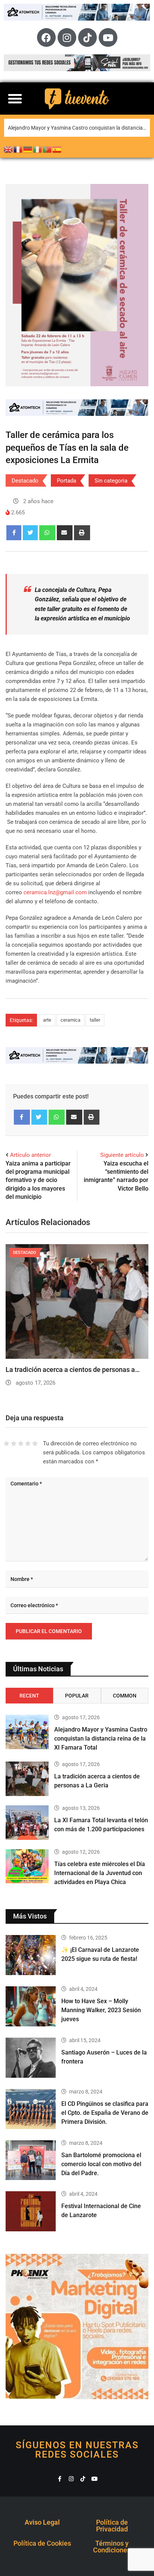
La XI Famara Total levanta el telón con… (66, 1369)
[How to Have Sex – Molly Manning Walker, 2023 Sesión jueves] (31, 2006)
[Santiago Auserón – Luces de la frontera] (31, 2058)
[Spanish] (57, 149)
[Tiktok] (87, 37)
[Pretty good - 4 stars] (28, 1443)
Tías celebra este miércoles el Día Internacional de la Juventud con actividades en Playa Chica (100, 1873)
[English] (9, 149)
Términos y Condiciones (112, 2547)
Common (125, 1696)
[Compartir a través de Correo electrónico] (65, 533)
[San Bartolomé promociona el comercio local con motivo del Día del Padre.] (31, 2160)
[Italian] (38, 149)
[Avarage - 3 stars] (21, 1443)
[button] (15, 99)
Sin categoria (111, 481)
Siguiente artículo (122, 1155)
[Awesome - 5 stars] (35, 1443)
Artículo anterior (30, 1155)
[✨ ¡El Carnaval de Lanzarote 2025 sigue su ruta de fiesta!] (31, 1955)
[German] (28, 149)
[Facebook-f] (60, 2479)
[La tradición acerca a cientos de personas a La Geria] (27, 1779)
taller (95, 1020)
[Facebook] (46, 37)
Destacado (25, 481)
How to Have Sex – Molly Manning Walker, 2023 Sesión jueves (101, 2010)
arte (47, 1020)
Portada (67, 481)
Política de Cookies (42, 2543)
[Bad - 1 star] (7, 1443)
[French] (18, 149)
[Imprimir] (82, 533)
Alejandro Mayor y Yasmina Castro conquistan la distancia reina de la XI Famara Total (79, 128)
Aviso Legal (42, 2522)
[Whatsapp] (47, 533)
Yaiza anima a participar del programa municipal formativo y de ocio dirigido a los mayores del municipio (38, 1180)
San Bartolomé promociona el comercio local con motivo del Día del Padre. (101, 2164)
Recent (29, 1696)
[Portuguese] (47, 149)
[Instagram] (67, 37)
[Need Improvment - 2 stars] (14, 1443)
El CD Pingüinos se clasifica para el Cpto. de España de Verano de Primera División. (105, 2113)
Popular (77, 1696)
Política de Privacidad (112, 2526)
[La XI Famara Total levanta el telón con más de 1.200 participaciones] (27, 1823)
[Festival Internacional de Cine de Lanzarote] (31, 2211)
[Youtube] (108, 37)
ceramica (70, 1020)
